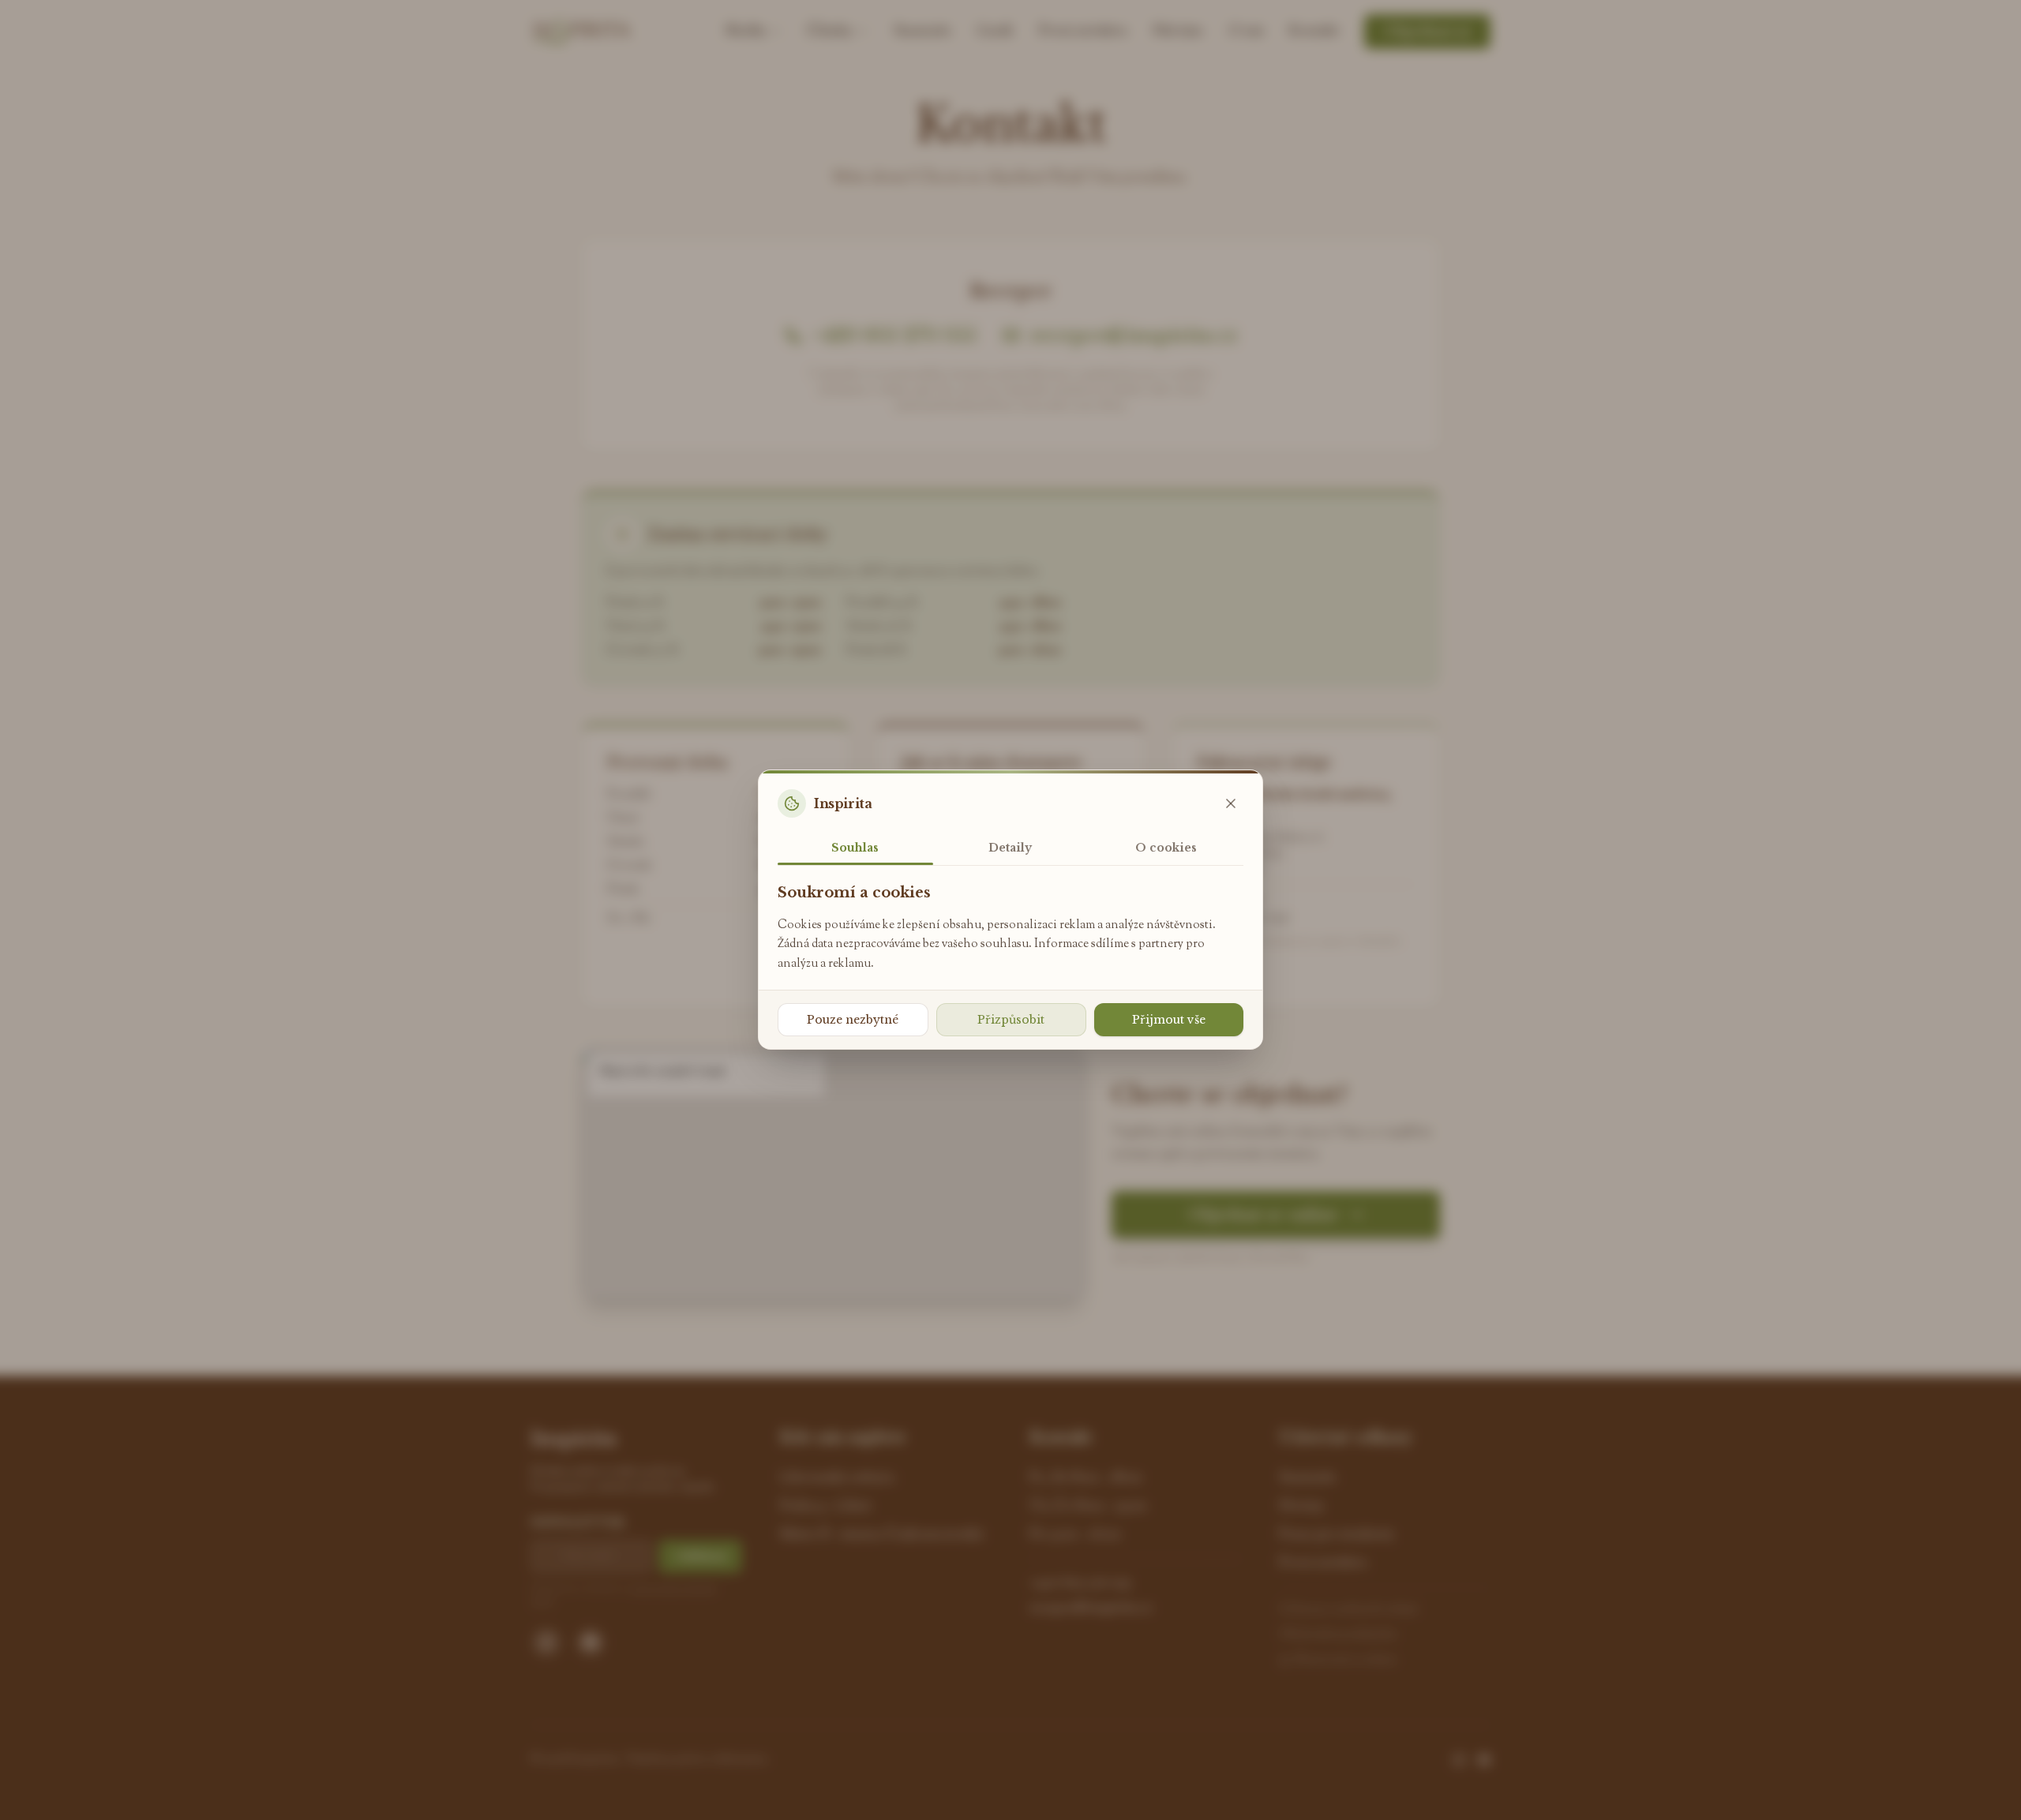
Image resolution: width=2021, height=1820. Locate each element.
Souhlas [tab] (855, 848)
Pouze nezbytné (853, 1020)
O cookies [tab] (1166, 848)
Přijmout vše (1169, 1020)
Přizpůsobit (1011, 1020)
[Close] (1231, 803)
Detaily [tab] (1010, 848)
